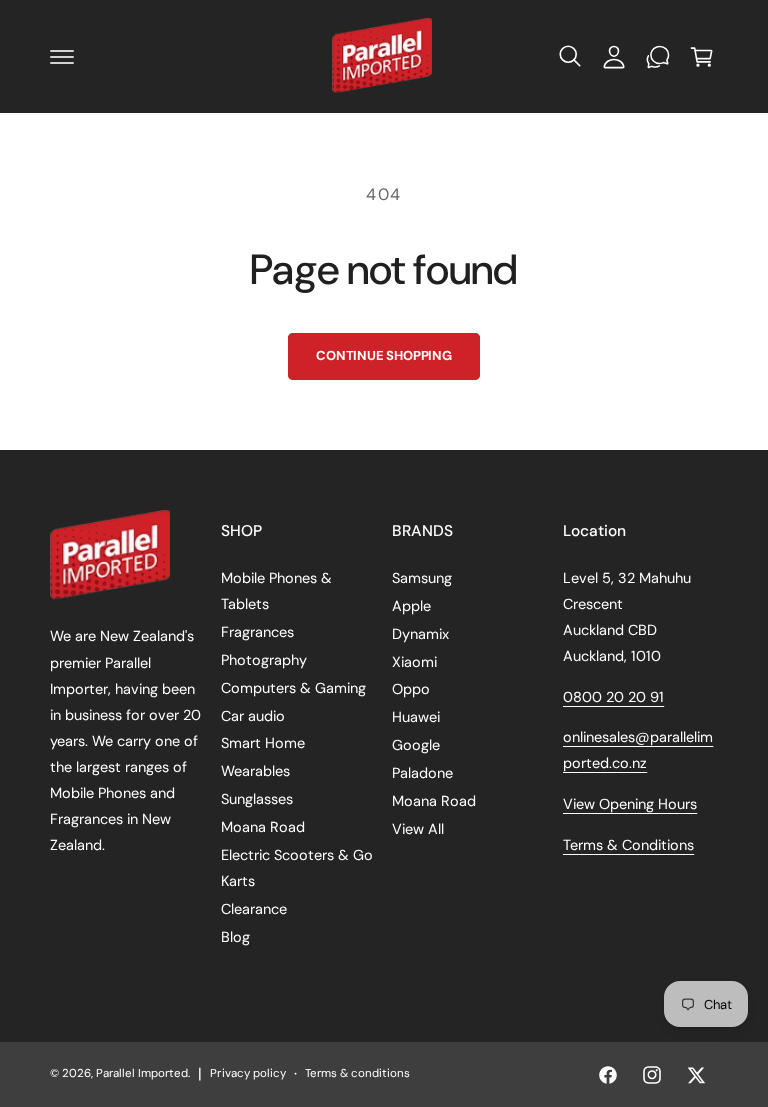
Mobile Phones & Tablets (276, 591)
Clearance (254, 909)
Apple (411, 606)
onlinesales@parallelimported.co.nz (638, 750)
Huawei (416, 717)
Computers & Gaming (293, 688)
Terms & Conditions (628, 845)
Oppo (411, 689)
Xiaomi (414, 662)
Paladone (422, 773)
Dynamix (420, 634)
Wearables (255, 771)
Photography (264, 660)
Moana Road (263, 827)
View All (418, 829)
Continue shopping (384, 355)
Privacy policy (247, 1073)
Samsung (422, 578)
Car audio (253, 716)
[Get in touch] (658, 57)
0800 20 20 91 (613, 697)
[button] (62, 57)
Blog (235, 937)
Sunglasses (257, 799)
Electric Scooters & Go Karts (297, 868)
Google (416, 745)
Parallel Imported (142, 1073)
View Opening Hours (630, 804)
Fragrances (257, 632)
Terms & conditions (357, 1073)
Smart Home (263, 743)
